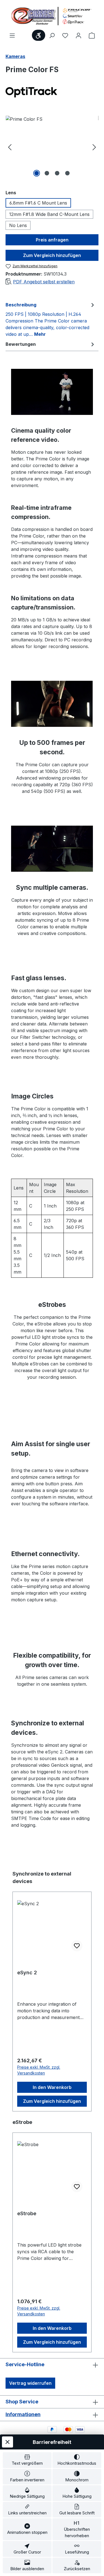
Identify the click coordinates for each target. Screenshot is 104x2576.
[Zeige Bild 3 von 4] (57, 173)
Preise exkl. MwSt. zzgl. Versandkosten (39, 2070)
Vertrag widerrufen (30, 2383)
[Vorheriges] (10, 147)
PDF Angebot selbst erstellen (44, 282)
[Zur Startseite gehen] (52, 16)
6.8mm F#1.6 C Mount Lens (38, 203)
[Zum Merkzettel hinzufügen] (77, 1946)
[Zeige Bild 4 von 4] (67, 173)
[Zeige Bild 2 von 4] (47, 173)
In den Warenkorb (52, 2087)
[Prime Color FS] (52, 147)
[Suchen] (52, 35)
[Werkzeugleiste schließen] (7, 2442)
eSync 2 (27, 1973)
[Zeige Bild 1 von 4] (37, 173)
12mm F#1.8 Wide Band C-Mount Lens (49, 214)
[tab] (51, 319)
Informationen (23, 2414)
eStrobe (27, 2213)
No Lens (18, 225)
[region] (52, 147)
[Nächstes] (94, 147)
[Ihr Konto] (78, 35)
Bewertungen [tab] (21, 344)
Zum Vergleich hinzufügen (52, 255)
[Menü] (12, 35)
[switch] (27, 2460)
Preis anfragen (52, 240)
